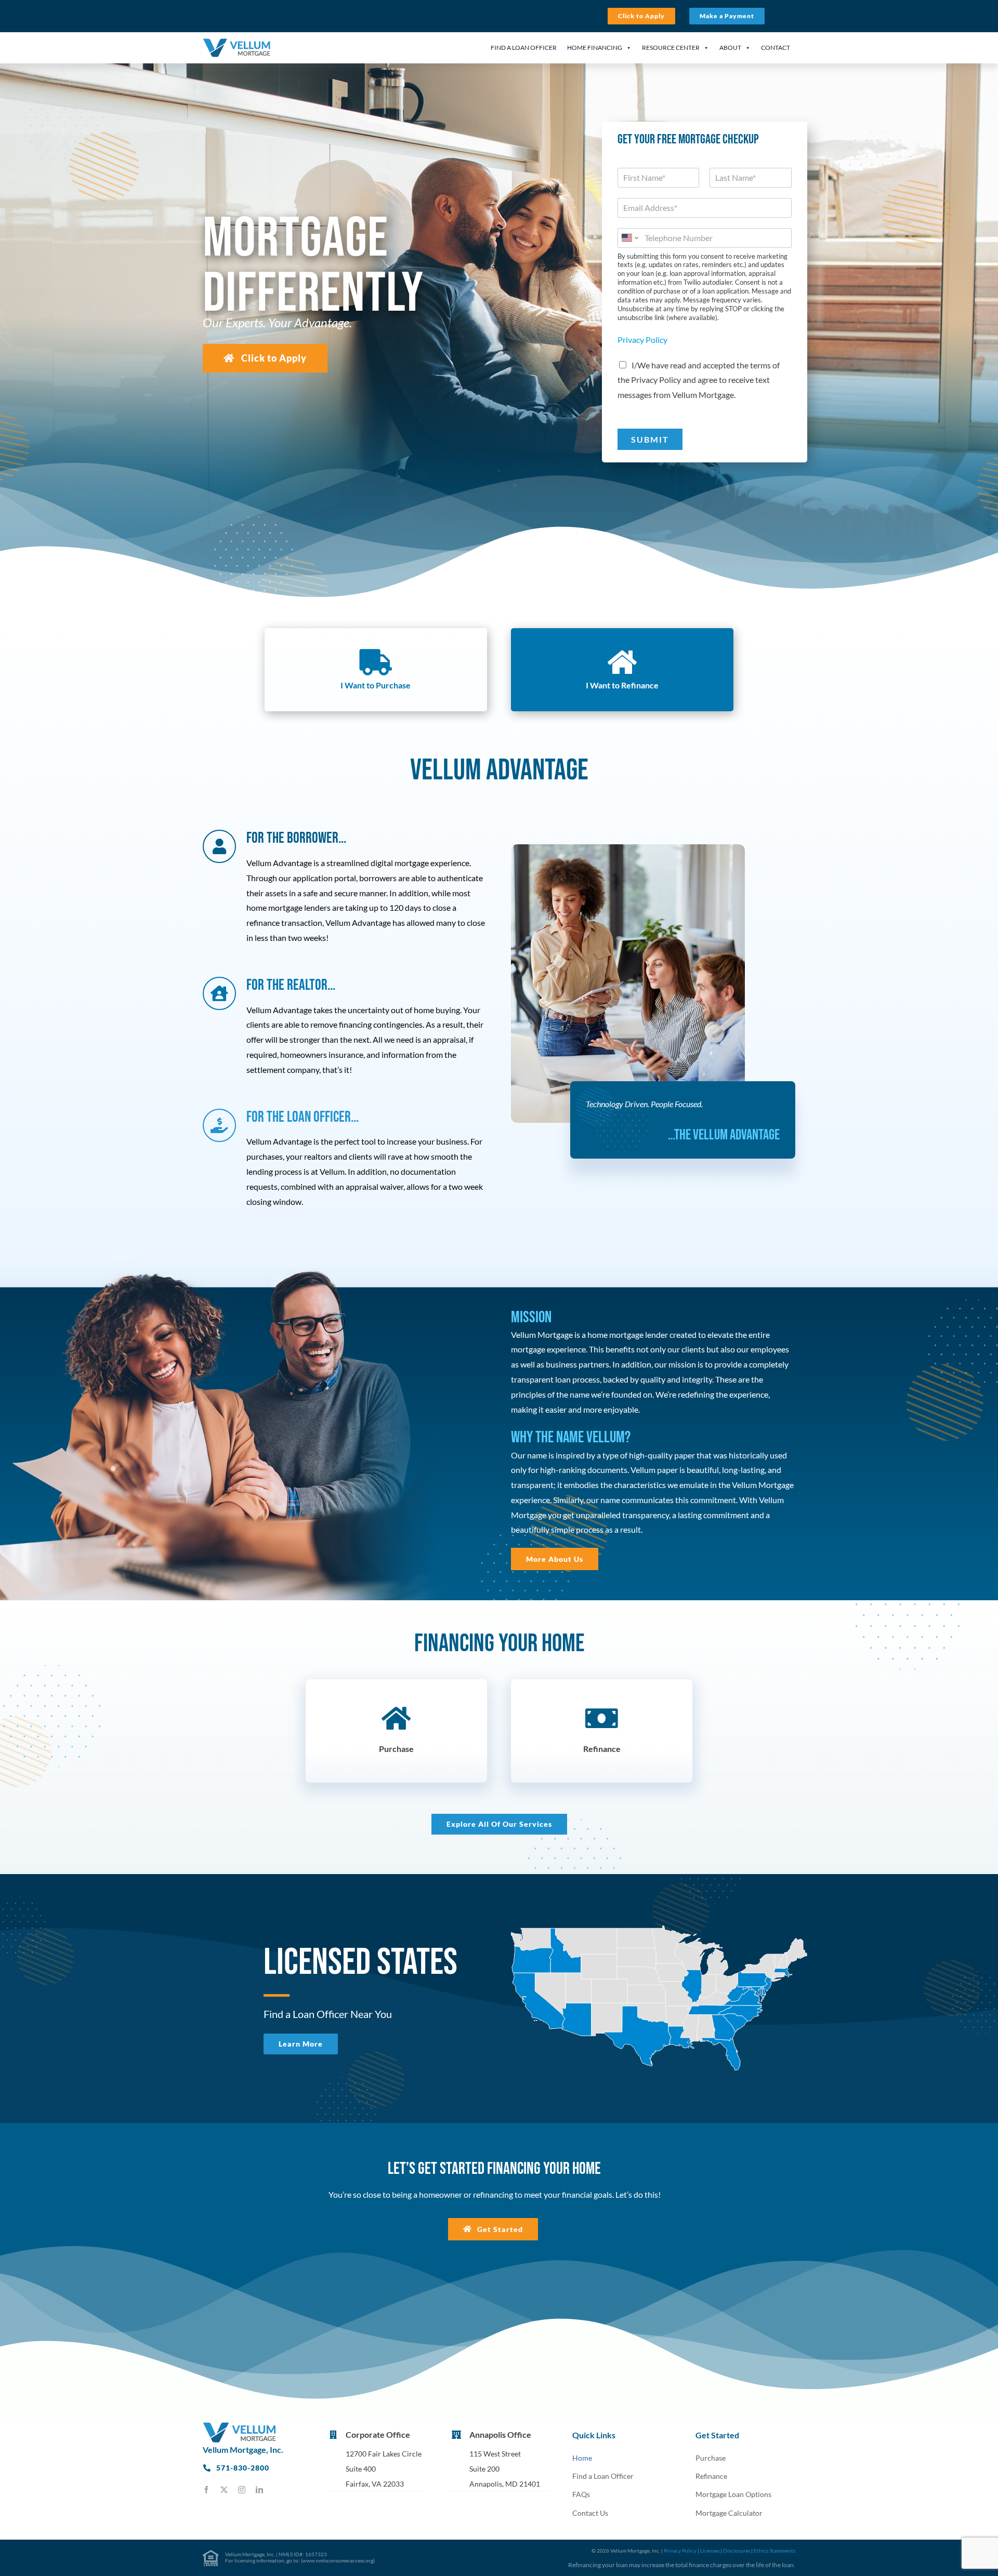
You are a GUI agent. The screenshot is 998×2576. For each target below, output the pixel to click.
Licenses (710, 2551)
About (730, 48)
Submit (650, 439)
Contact (776, 48)
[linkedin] (259, 2490)
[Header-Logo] (237, 42)
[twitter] (224, 2490)
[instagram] (242, 2490)
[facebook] (206, 2490)
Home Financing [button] (595, 48)
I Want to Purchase (376, 685)
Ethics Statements (774, 2551)
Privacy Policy (642, 340)
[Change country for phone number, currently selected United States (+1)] (629, 238)
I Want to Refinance (622, 685)
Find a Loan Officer (524, 48)
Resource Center (671, 48)
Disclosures (737, 2551)
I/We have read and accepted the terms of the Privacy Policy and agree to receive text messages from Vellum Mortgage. (699, 380)
